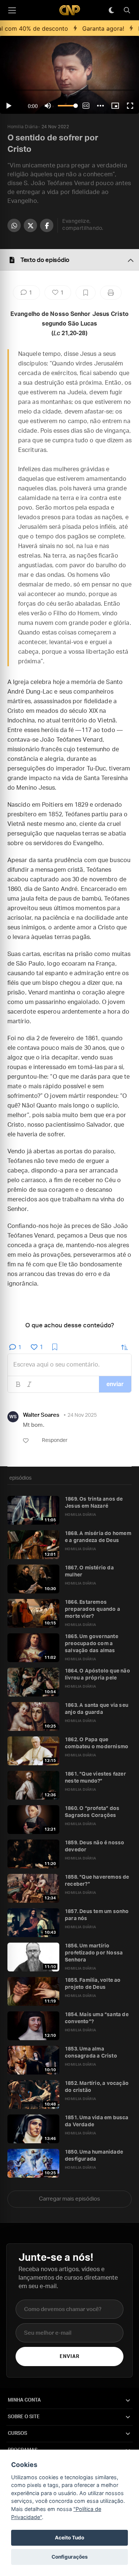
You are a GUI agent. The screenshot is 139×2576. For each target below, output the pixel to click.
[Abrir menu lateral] (12, 10)
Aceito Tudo (69, 2538)
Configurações (70, 2557)
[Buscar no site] (127, 10)
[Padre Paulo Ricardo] (70, 10)
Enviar (69, 2357)
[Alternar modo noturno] (111, 10)
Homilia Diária (22, 127)
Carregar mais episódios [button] (69, 2199)
